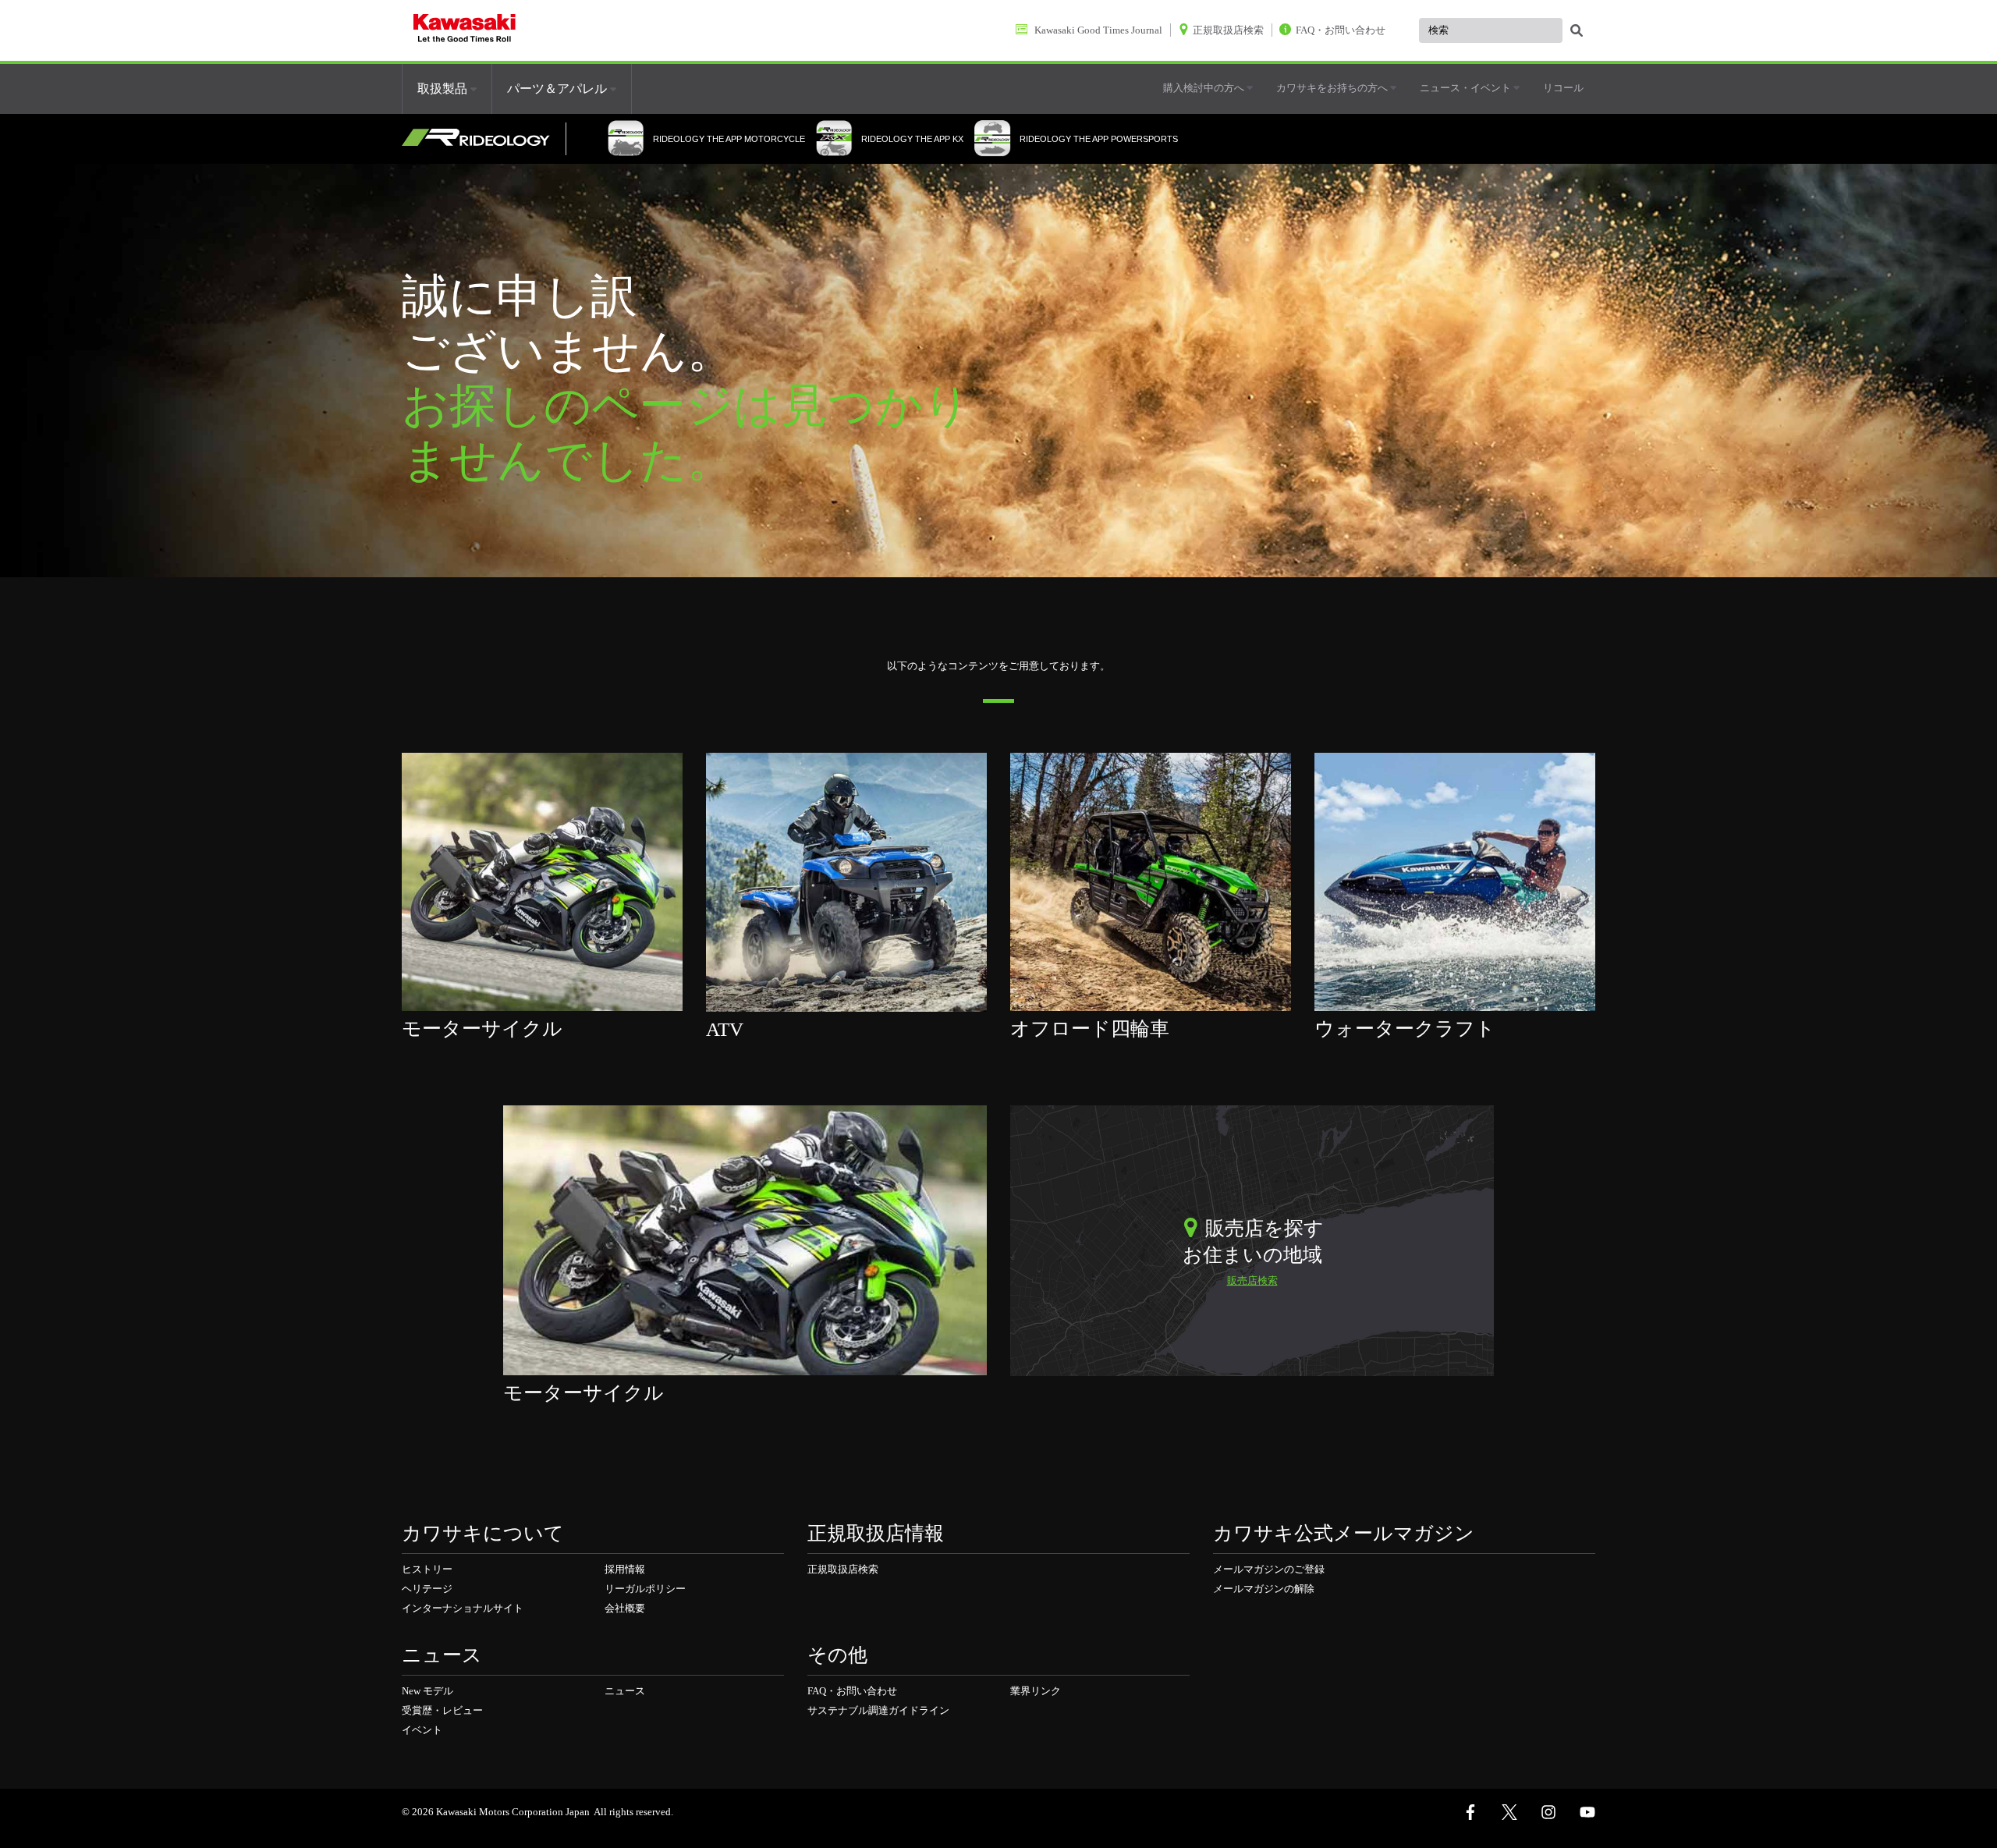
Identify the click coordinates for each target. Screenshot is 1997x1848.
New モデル (427, 1691)
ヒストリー (427, 1569)
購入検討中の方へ (1205, 88)
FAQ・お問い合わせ (852, 1691)
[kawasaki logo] (465, 30)
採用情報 (625, 1569)
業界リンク (1036, 1691)
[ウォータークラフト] (1455, 881)
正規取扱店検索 (843, 1569)
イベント (422, 1730)
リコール (1563, 88)
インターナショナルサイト (463, 1608)
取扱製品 (444, 89)
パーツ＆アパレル (559, 89)
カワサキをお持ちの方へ (1333, 88)
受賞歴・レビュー (442, 1710)
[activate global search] (1577, 31)
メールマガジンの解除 (1264, 1589)
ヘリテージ (427, 1589)
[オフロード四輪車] (1151, 881)
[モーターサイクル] (542, 881)
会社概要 (625, 1608)
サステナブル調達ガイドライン (878, 1710)
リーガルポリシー (645, 1589)
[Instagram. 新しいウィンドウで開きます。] (1548, 1812)
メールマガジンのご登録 (1269, 1569)
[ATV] (846, 881)
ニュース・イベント (1467, 88)
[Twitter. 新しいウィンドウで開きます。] (1509, 1812)
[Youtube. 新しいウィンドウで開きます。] (1587, 1812)
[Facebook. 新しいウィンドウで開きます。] (1470, 1812)
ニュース (625, 1691)
